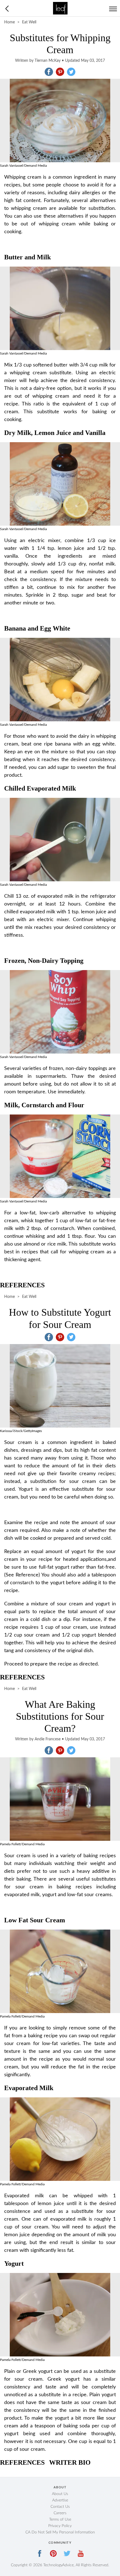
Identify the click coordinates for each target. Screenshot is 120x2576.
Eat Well (29, 22)
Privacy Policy (60, 2526)
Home (9, 22)
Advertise (60, 2500)
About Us (60, 2494)
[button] (49, 72)
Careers (60, 2513)
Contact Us (60, 2507)
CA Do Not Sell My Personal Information (60, 2532)
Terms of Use (60, 2520)
